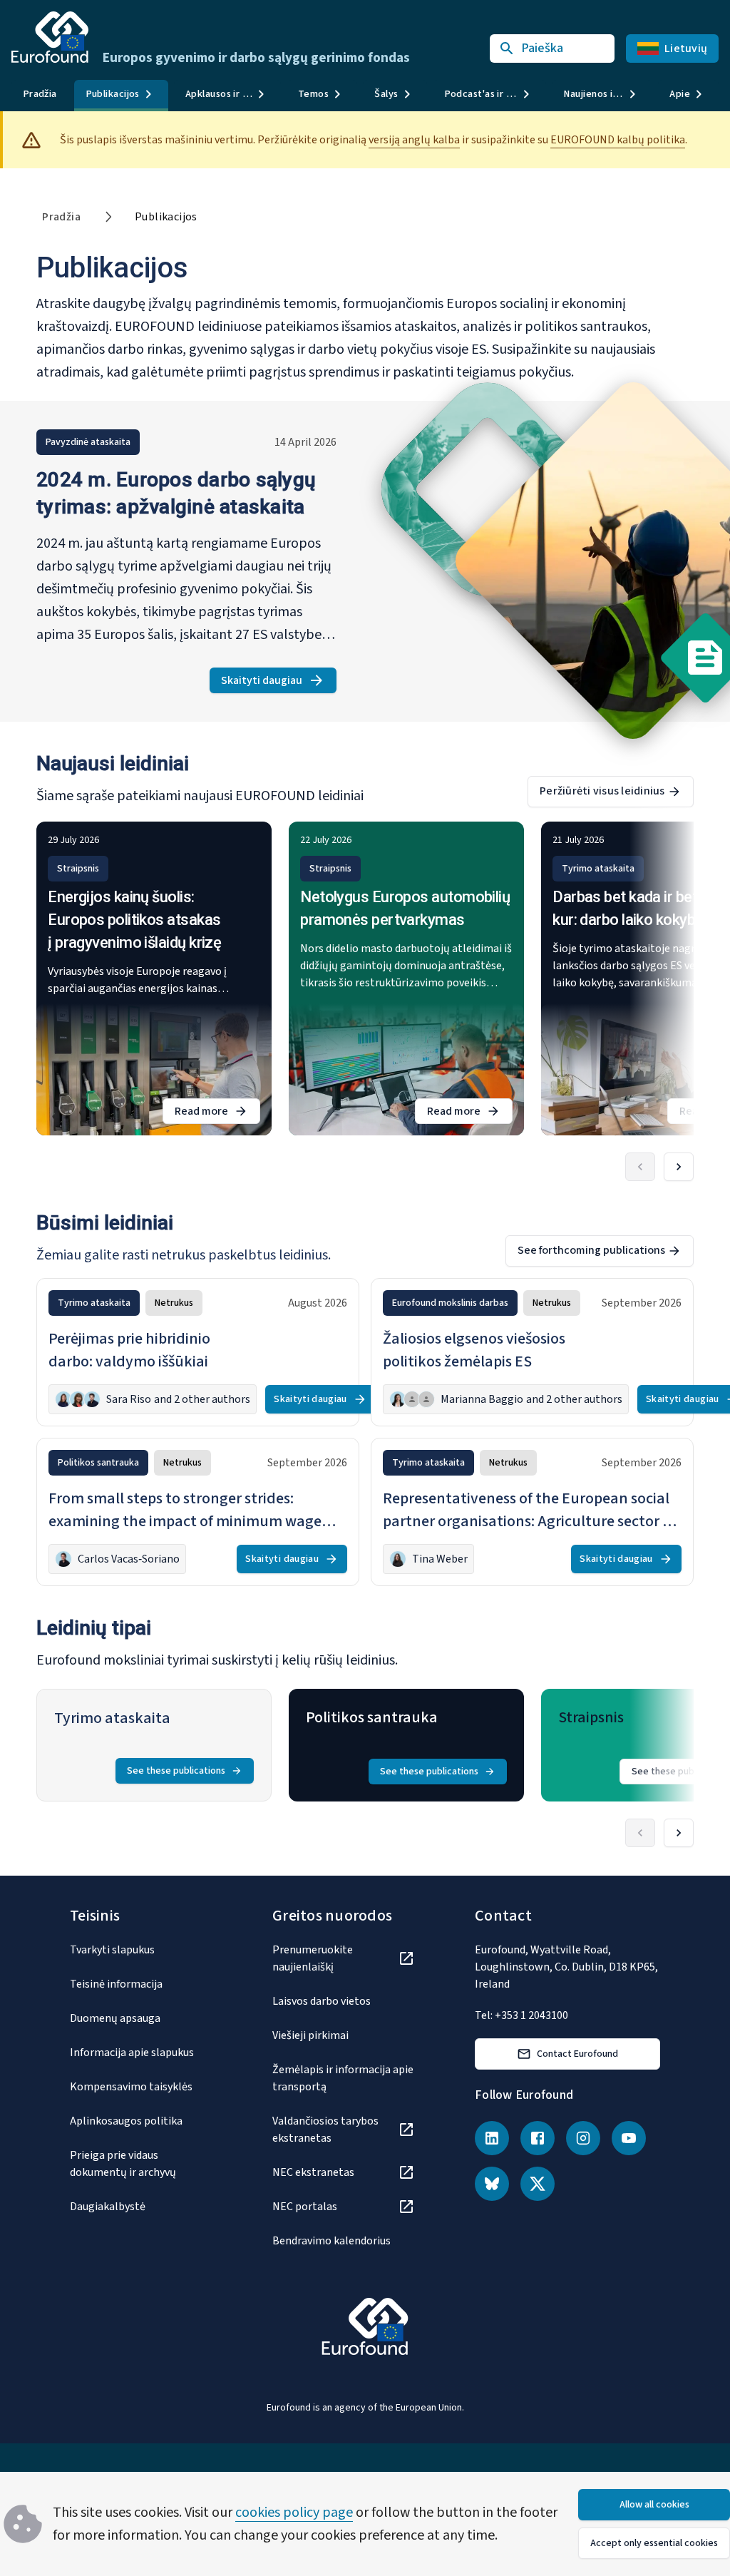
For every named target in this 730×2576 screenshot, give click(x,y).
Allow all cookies (654, 2505)
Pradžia (40, 94)
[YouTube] (629, 2138)
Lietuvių (686, 48)
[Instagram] (583, 2138)
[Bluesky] (492, 2184)
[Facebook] (538, 2138)
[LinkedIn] (492, 2138)
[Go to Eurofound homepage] (50, 37)
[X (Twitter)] (538, 2184)
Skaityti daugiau (279, 683)
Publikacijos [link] (166, 217)
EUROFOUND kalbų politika (618, 140)
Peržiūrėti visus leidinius (602, 791)
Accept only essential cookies (654, 2543)
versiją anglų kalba (414, 140)
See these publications (176, 1771)
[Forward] (679, 1167)
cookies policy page (294, 2513)
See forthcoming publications (591, 1250)
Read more (217, 1114)
